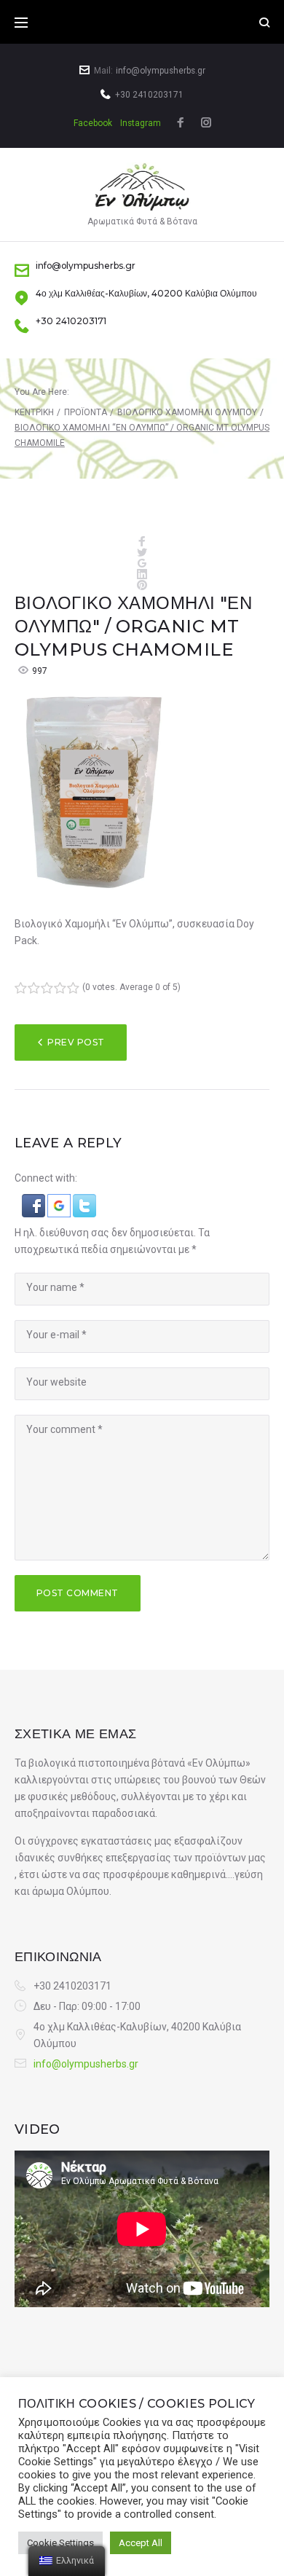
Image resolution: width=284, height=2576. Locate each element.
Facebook (93, 123)
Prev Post (76, 1042)
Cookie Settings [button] (60, 2543)
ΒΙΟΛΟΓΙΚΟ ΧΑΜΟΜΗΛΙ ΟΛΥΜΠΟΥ (187, 412)
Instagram (141, 123)
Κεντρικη (34, 412)
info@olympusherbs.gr (161, 71)
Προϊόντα (86, 412)
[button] (35, 1202)
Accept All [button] (141, 2543)
